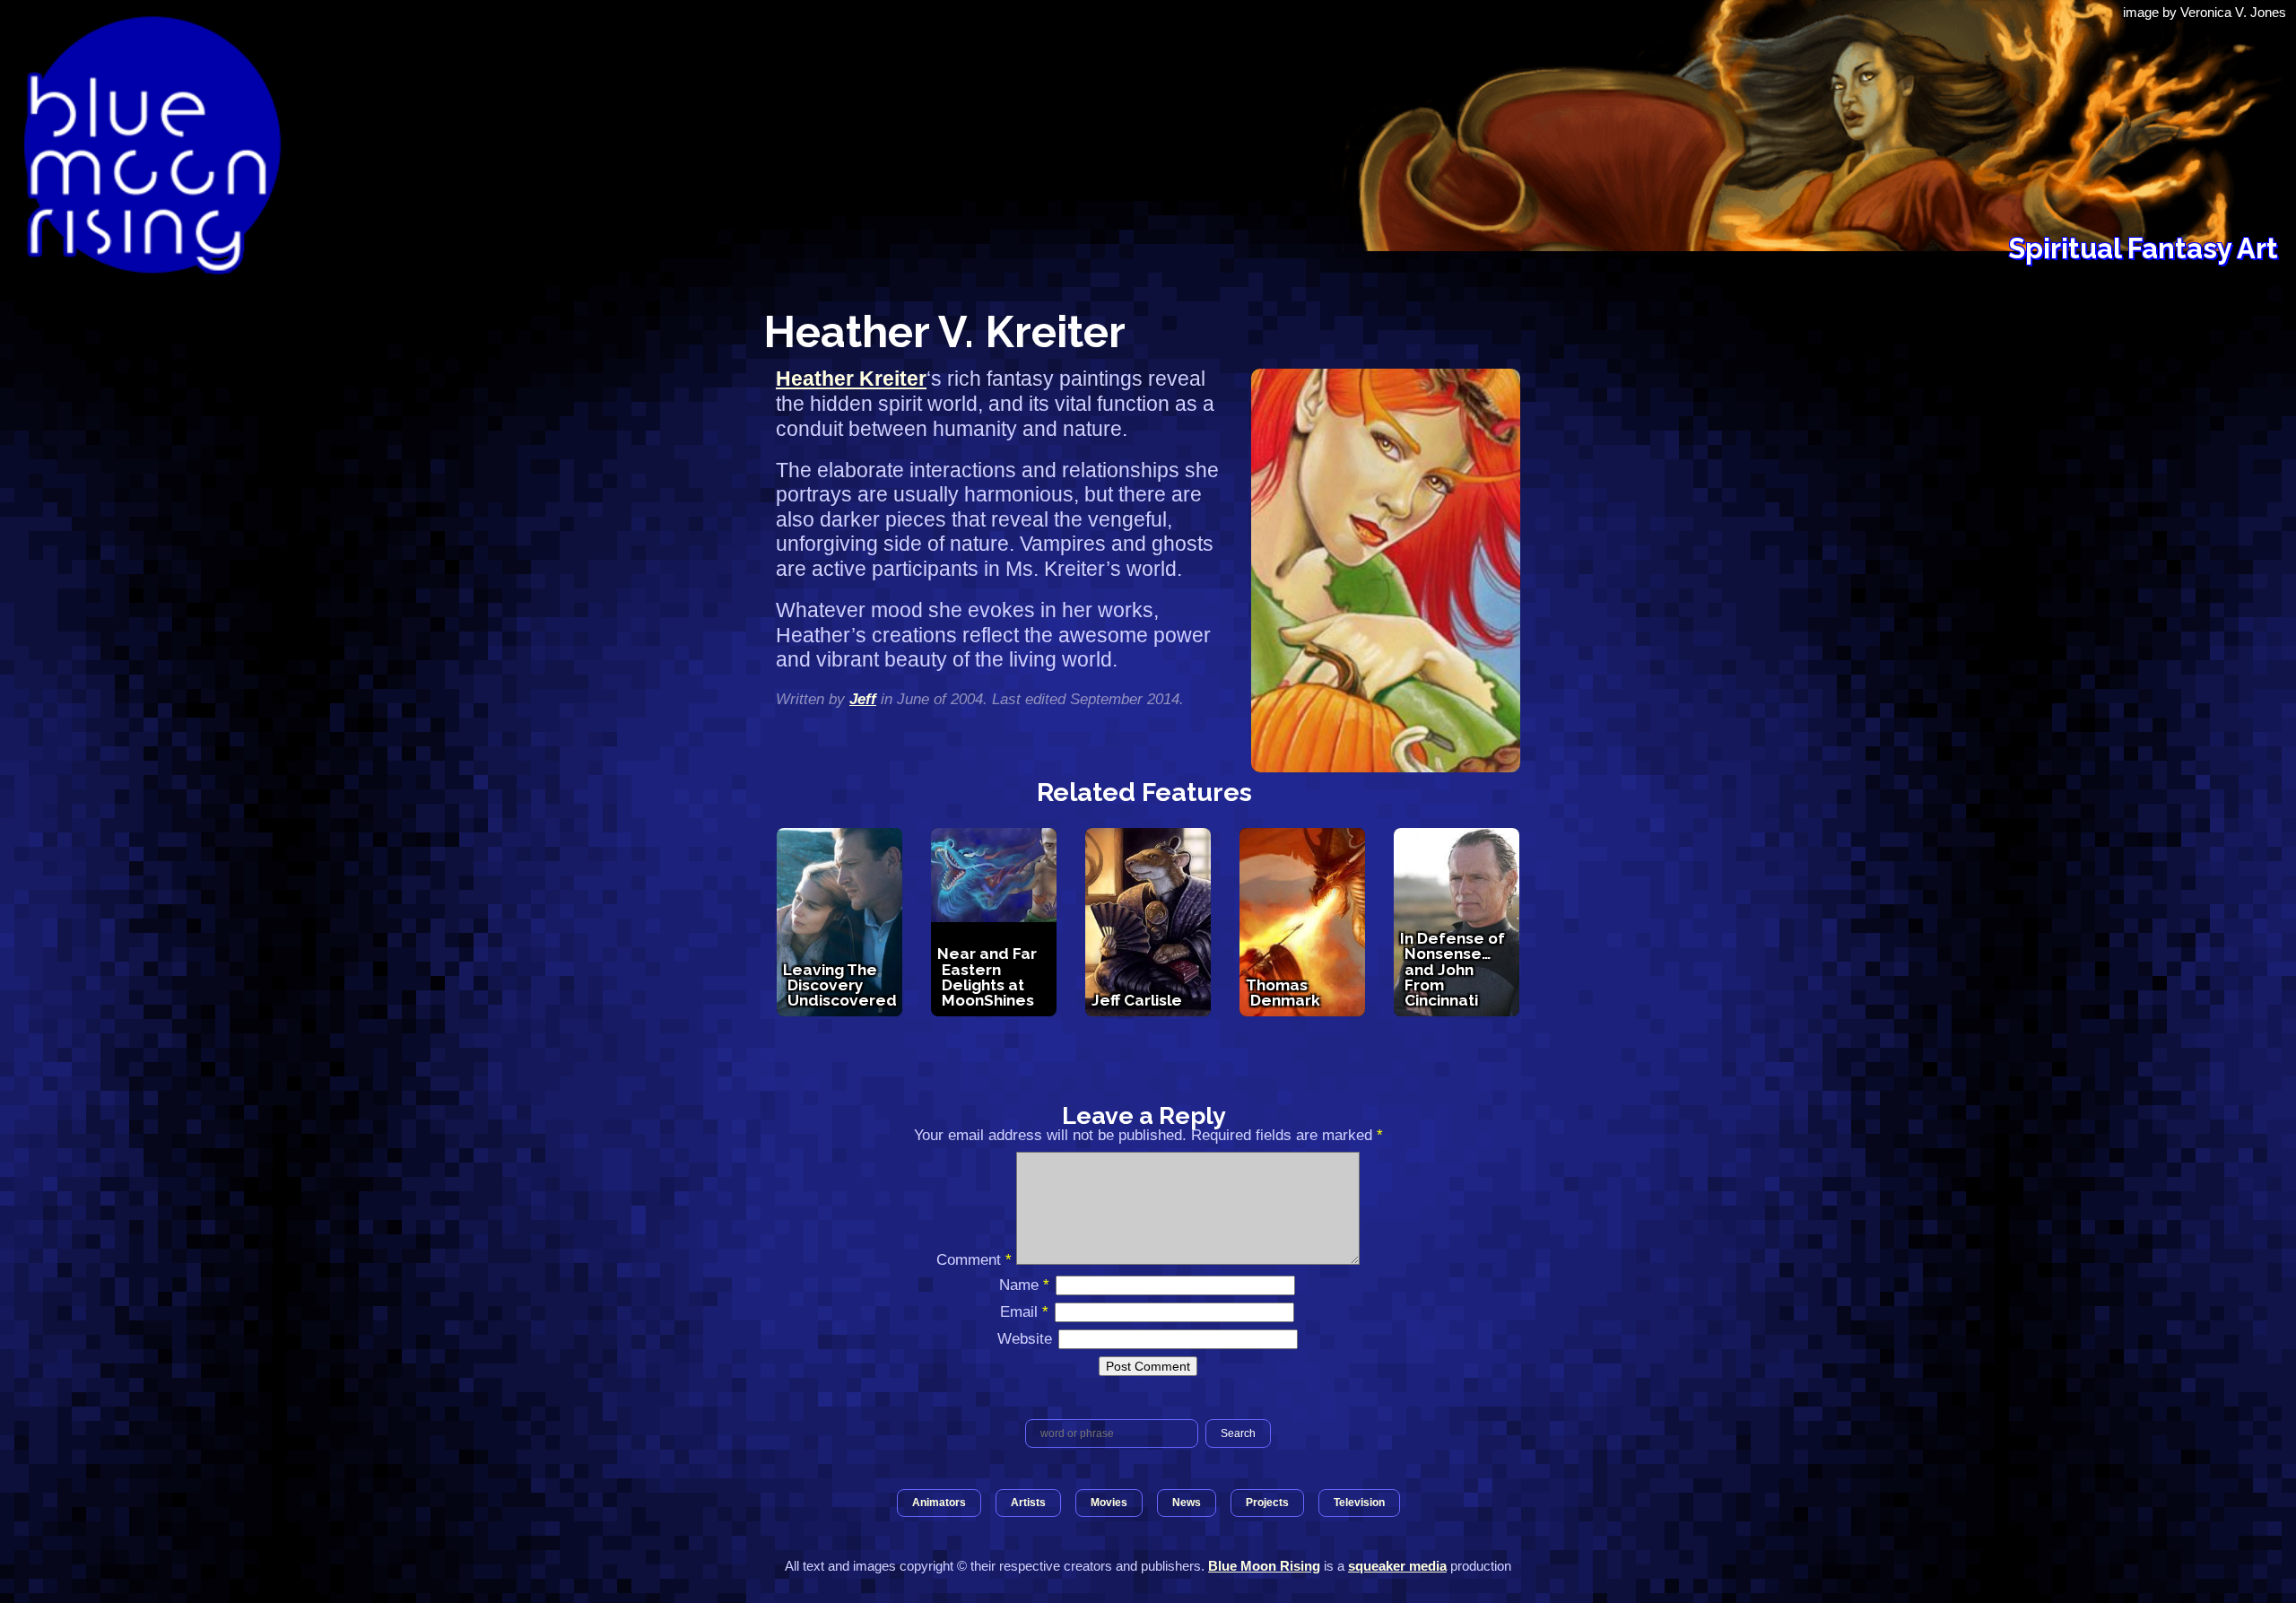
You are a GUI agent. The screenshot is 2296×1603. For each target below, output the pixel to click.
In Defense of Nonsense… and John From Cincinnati (1452, 969)
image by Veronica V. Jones (2205, 12)
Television (1359, 1503)
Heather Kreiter (851, 379)
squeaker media (1397, 1566)
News (1187, 1503)
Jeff (863, 699)
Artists (1028, 1503)
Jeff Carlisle (1137, 1000)
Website (1025, 1338)
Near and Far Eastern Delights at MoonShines (987, 977)
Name (1024, 1285)
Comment (974, 1259)
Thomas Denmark (1283, 993)
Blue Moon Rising (1264, 1566)
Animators (939, 1503)
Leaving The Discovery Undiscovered (840, 985)
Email (1024, 1311)
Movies (1109, 1503)
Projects (1267, 1503)
